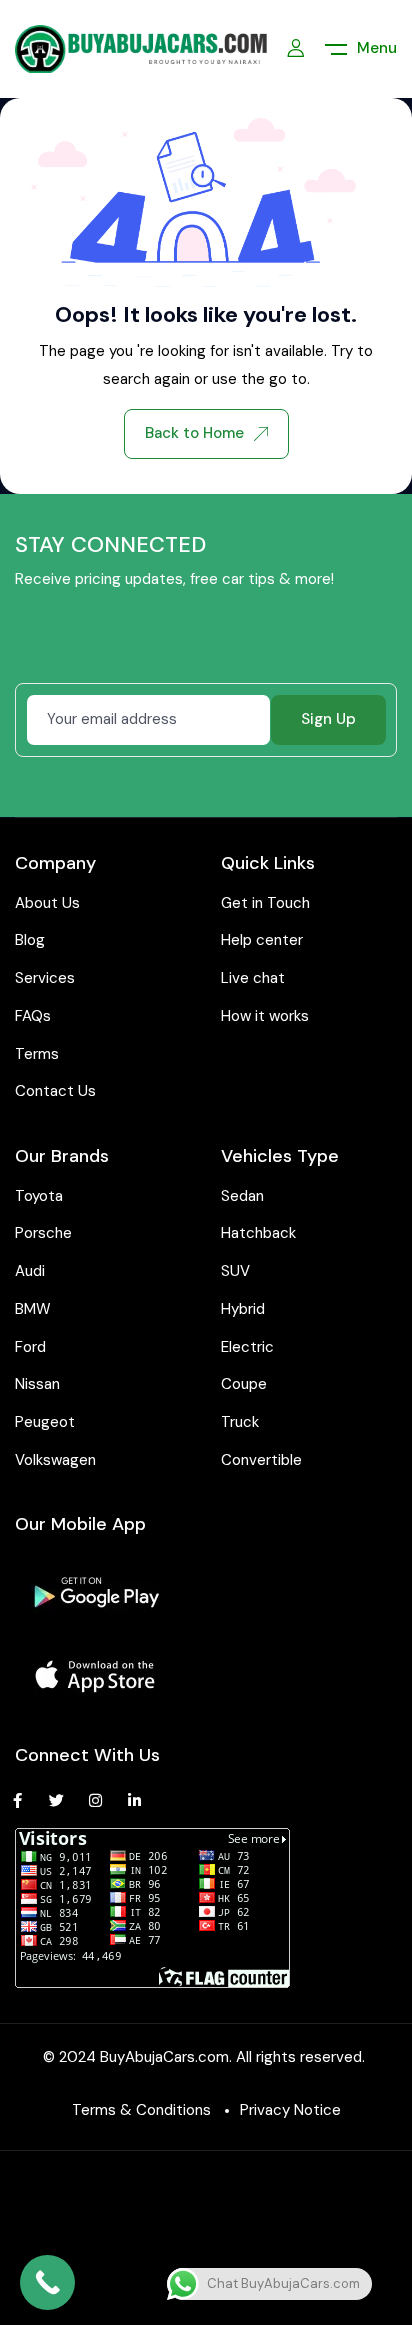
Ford (30, 1347)
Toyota (39, 1196)
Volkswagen (55, 1460)
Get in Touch (265, 903)
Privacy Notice (290, 2110)
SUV (235, 1271)
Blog (30, 940)
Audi (30, 1271)
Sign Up (328, 719)
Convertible (261, 1460)
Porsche (43, 1233)
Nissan (37, 1384)
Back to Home (194, 433)
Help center (262, 940)
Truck (240, 1422)
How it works (265, 1016)
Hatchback (258, 1233)
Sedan (242, 1196)
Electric (247, 1347)
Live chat (253, 978)
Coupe (244, 1384)
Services (45, 978)
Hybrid (243, 1309)
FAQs (33, 1016)
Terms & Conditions (141, 2110)
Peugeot (45, 1422)
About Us (47, 903)
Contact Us (55, 1091)
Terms (37, 1054)
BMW (33, 1309)
